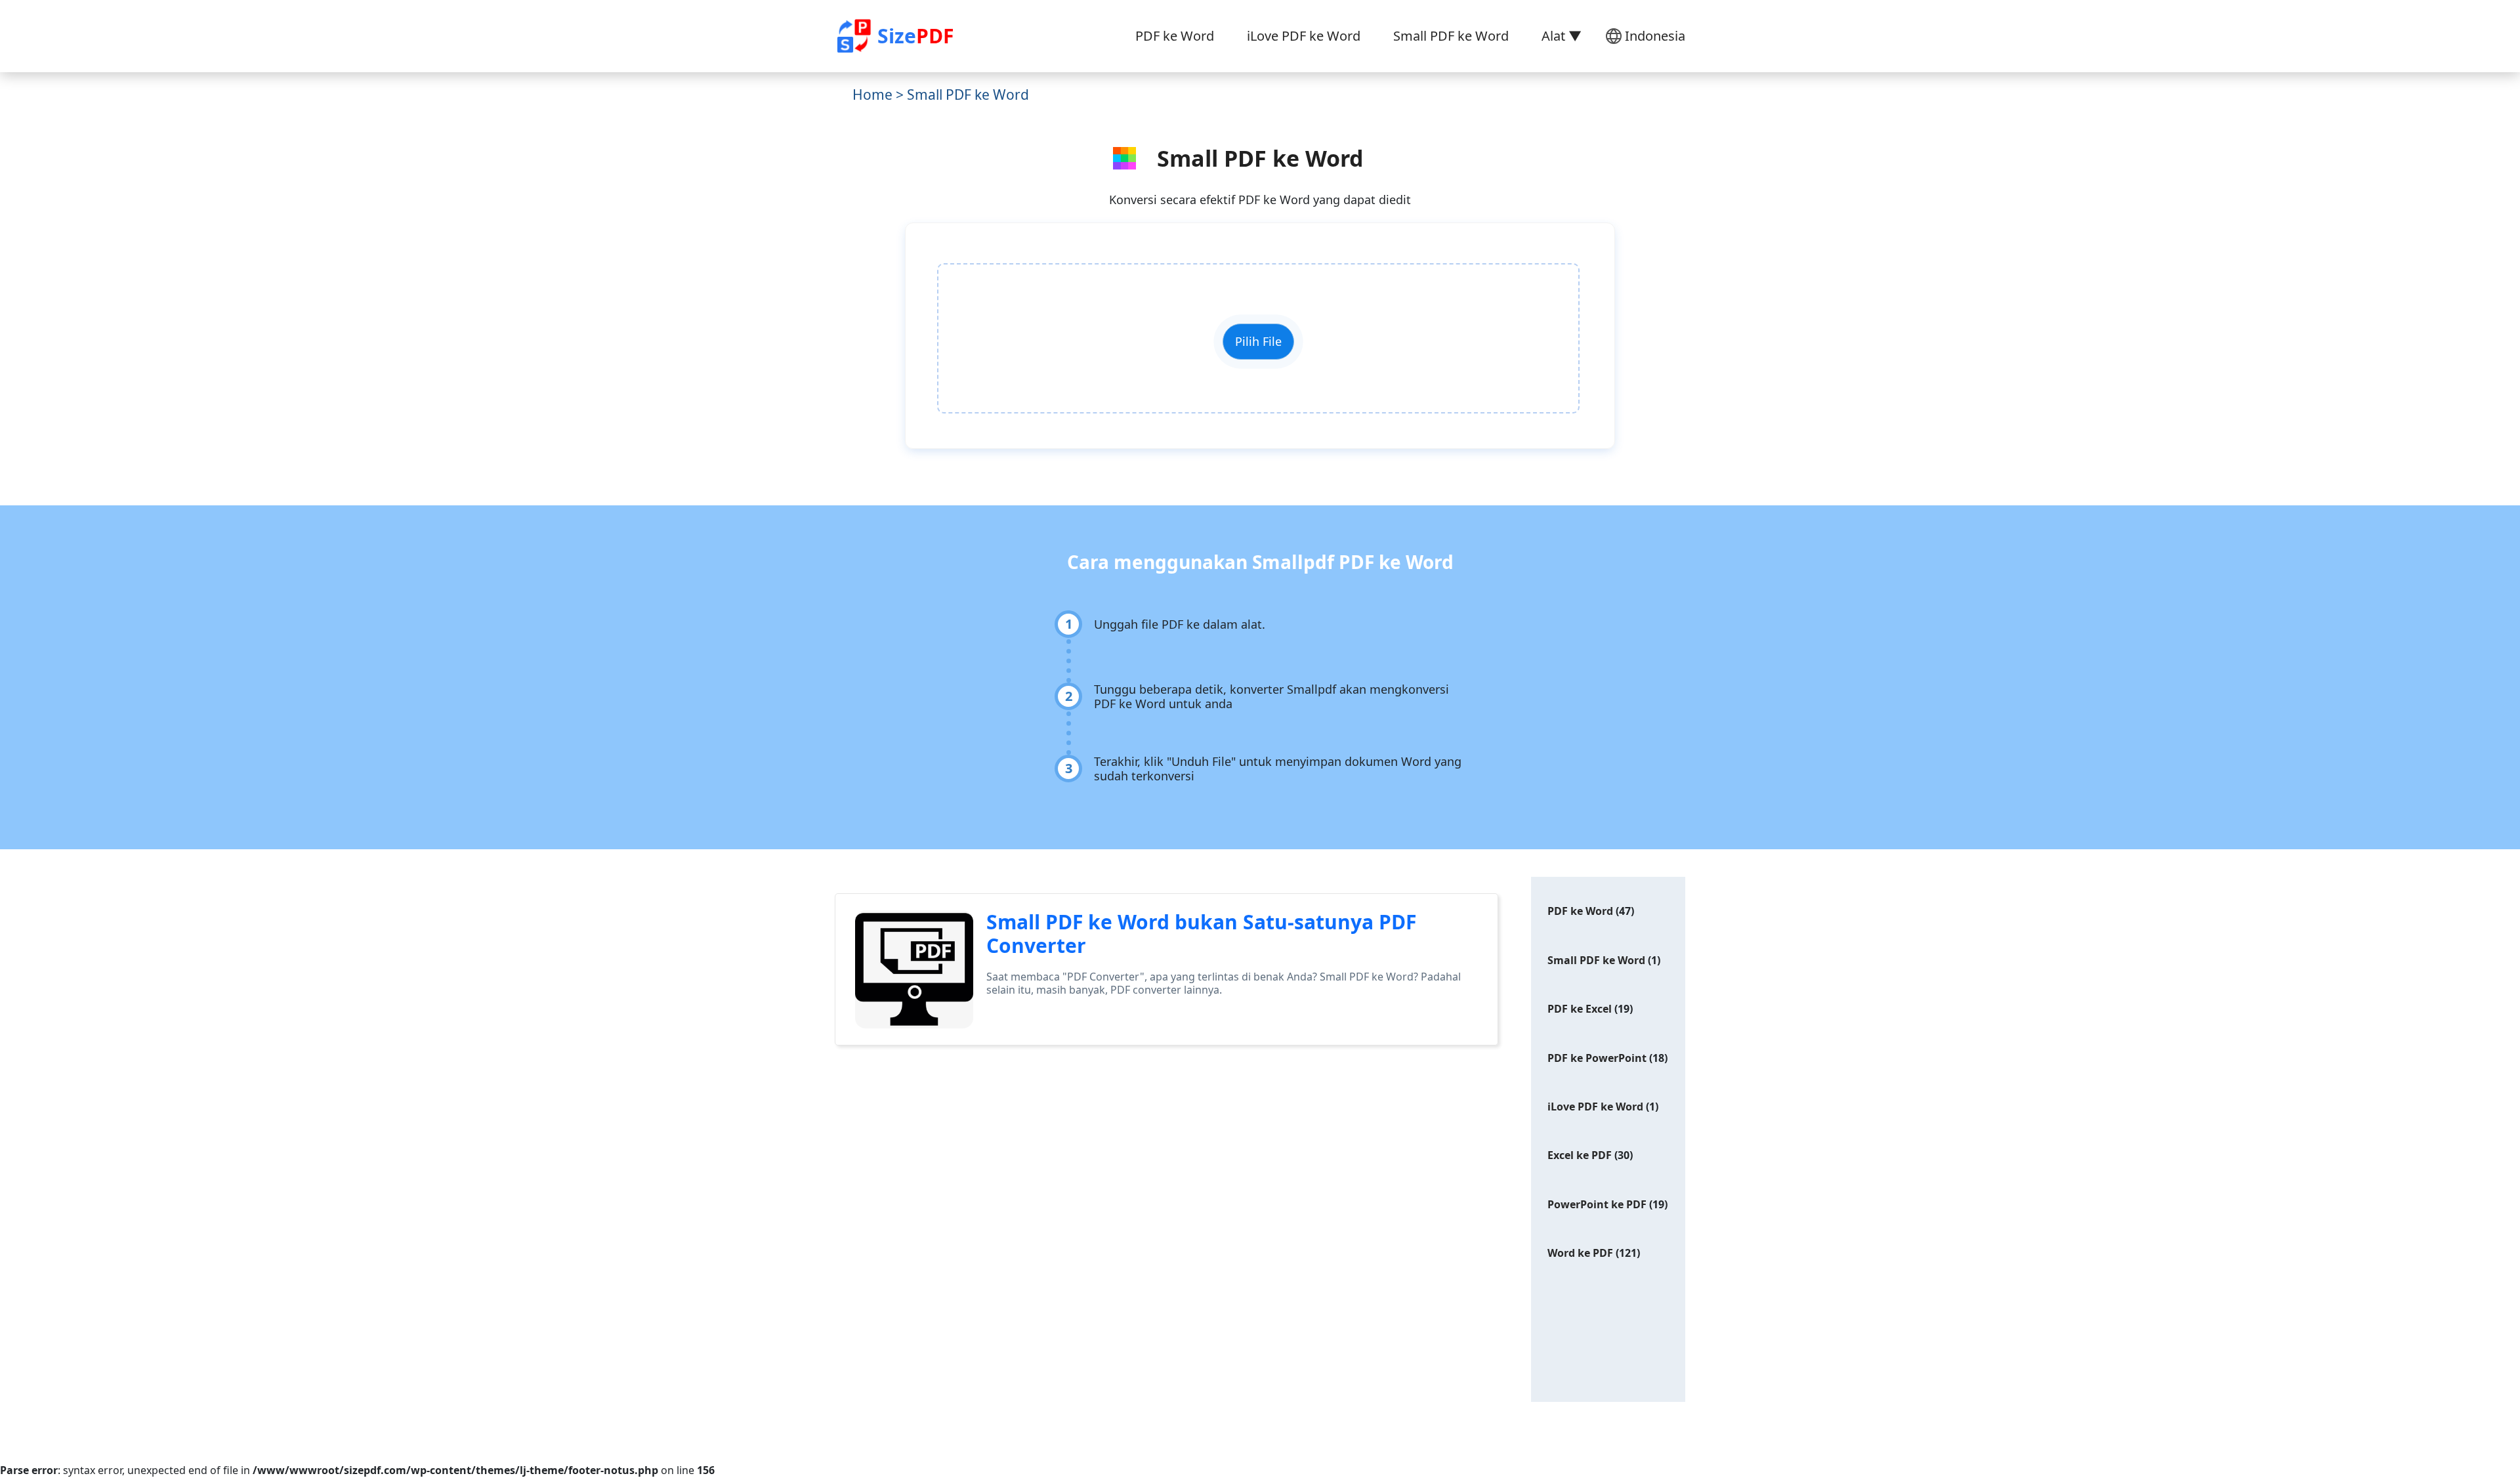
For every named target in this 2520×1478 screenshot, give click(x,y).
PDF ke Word (1175, 36)
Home (872, 95)
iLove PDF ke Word (1304, 36)
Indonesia (1655, 36)
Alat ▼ (1562, 36)
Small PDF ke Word (1451, 36)
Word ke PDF (1580, 1253)
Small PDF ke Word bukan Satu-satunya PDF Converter (1201, 934)
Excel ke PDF (1580, 1155)
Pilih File (1258, 341)
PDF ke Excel (1580, 1009)
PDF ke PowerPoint (1597, 1058)
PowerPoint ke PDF (1597, 1204)
